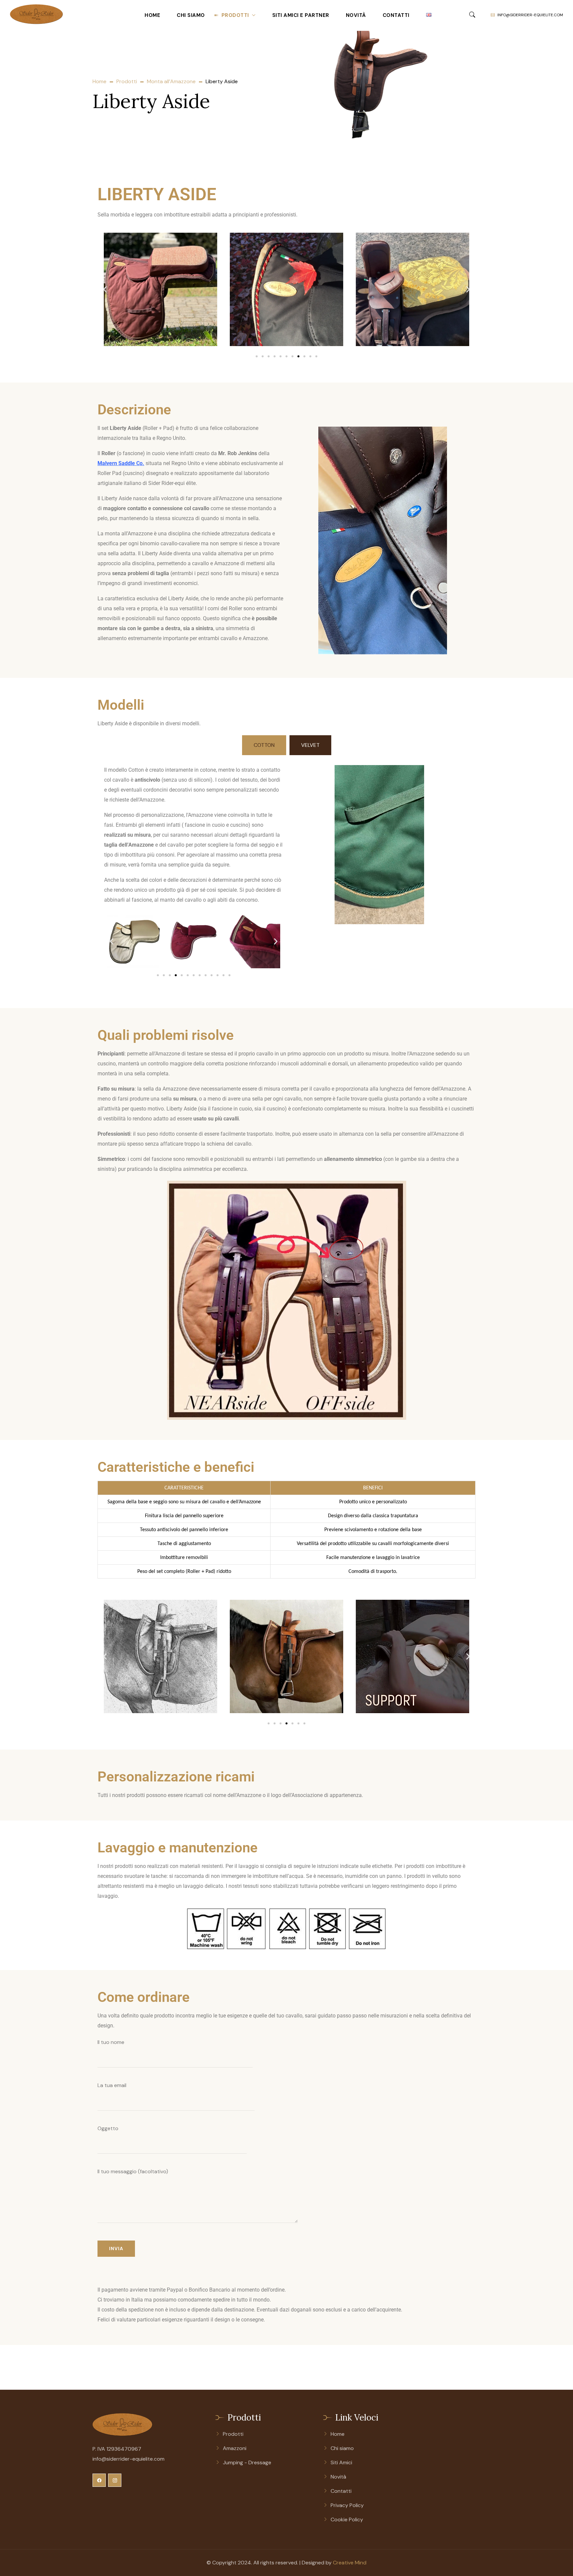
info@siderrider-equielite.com (530, 15)
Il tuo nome (111, 2042)
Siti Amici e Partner (301, 15)
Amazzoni (235, 2448)
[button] (105, 290)
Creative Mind (350, 2563)
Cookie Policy (347, 2519)
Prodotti (235, 15)
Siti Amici (341, 2462)
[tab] (264, 745)
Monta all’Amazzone (171, 81)
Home (152, 15)
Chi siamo (191, 15)
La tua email (112, 2085)
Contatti (396, 15)
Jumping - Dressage (247, 2462)
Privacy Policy (347, 2505)
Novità (356, 15)
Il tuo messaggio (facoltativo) (133, 2171)
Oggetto (108, 2128)
